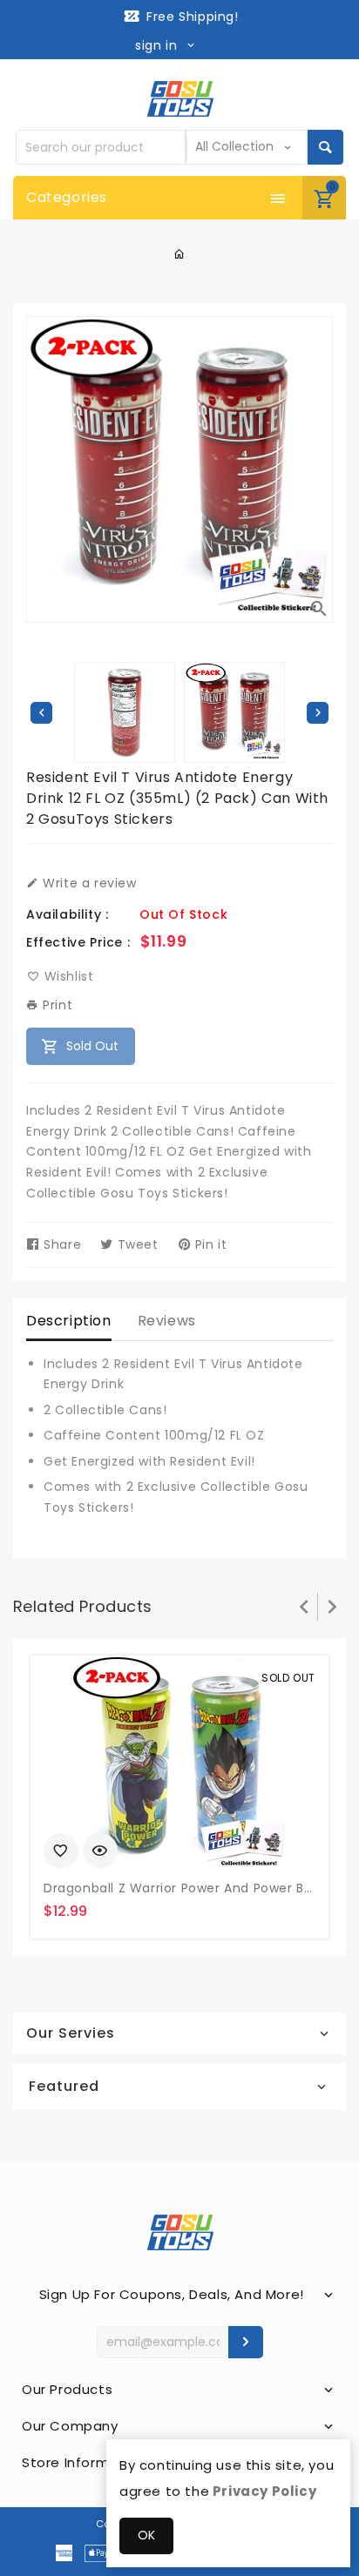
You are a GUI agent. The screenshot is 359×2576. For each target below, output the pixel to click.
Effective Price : (78, 942)
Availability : (67, 914)
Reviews (167, 1321)
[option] (234, 712)
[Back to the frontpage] (180, 254)
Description (69, 1321)
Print (56, 1005)
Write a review (88, 883)
